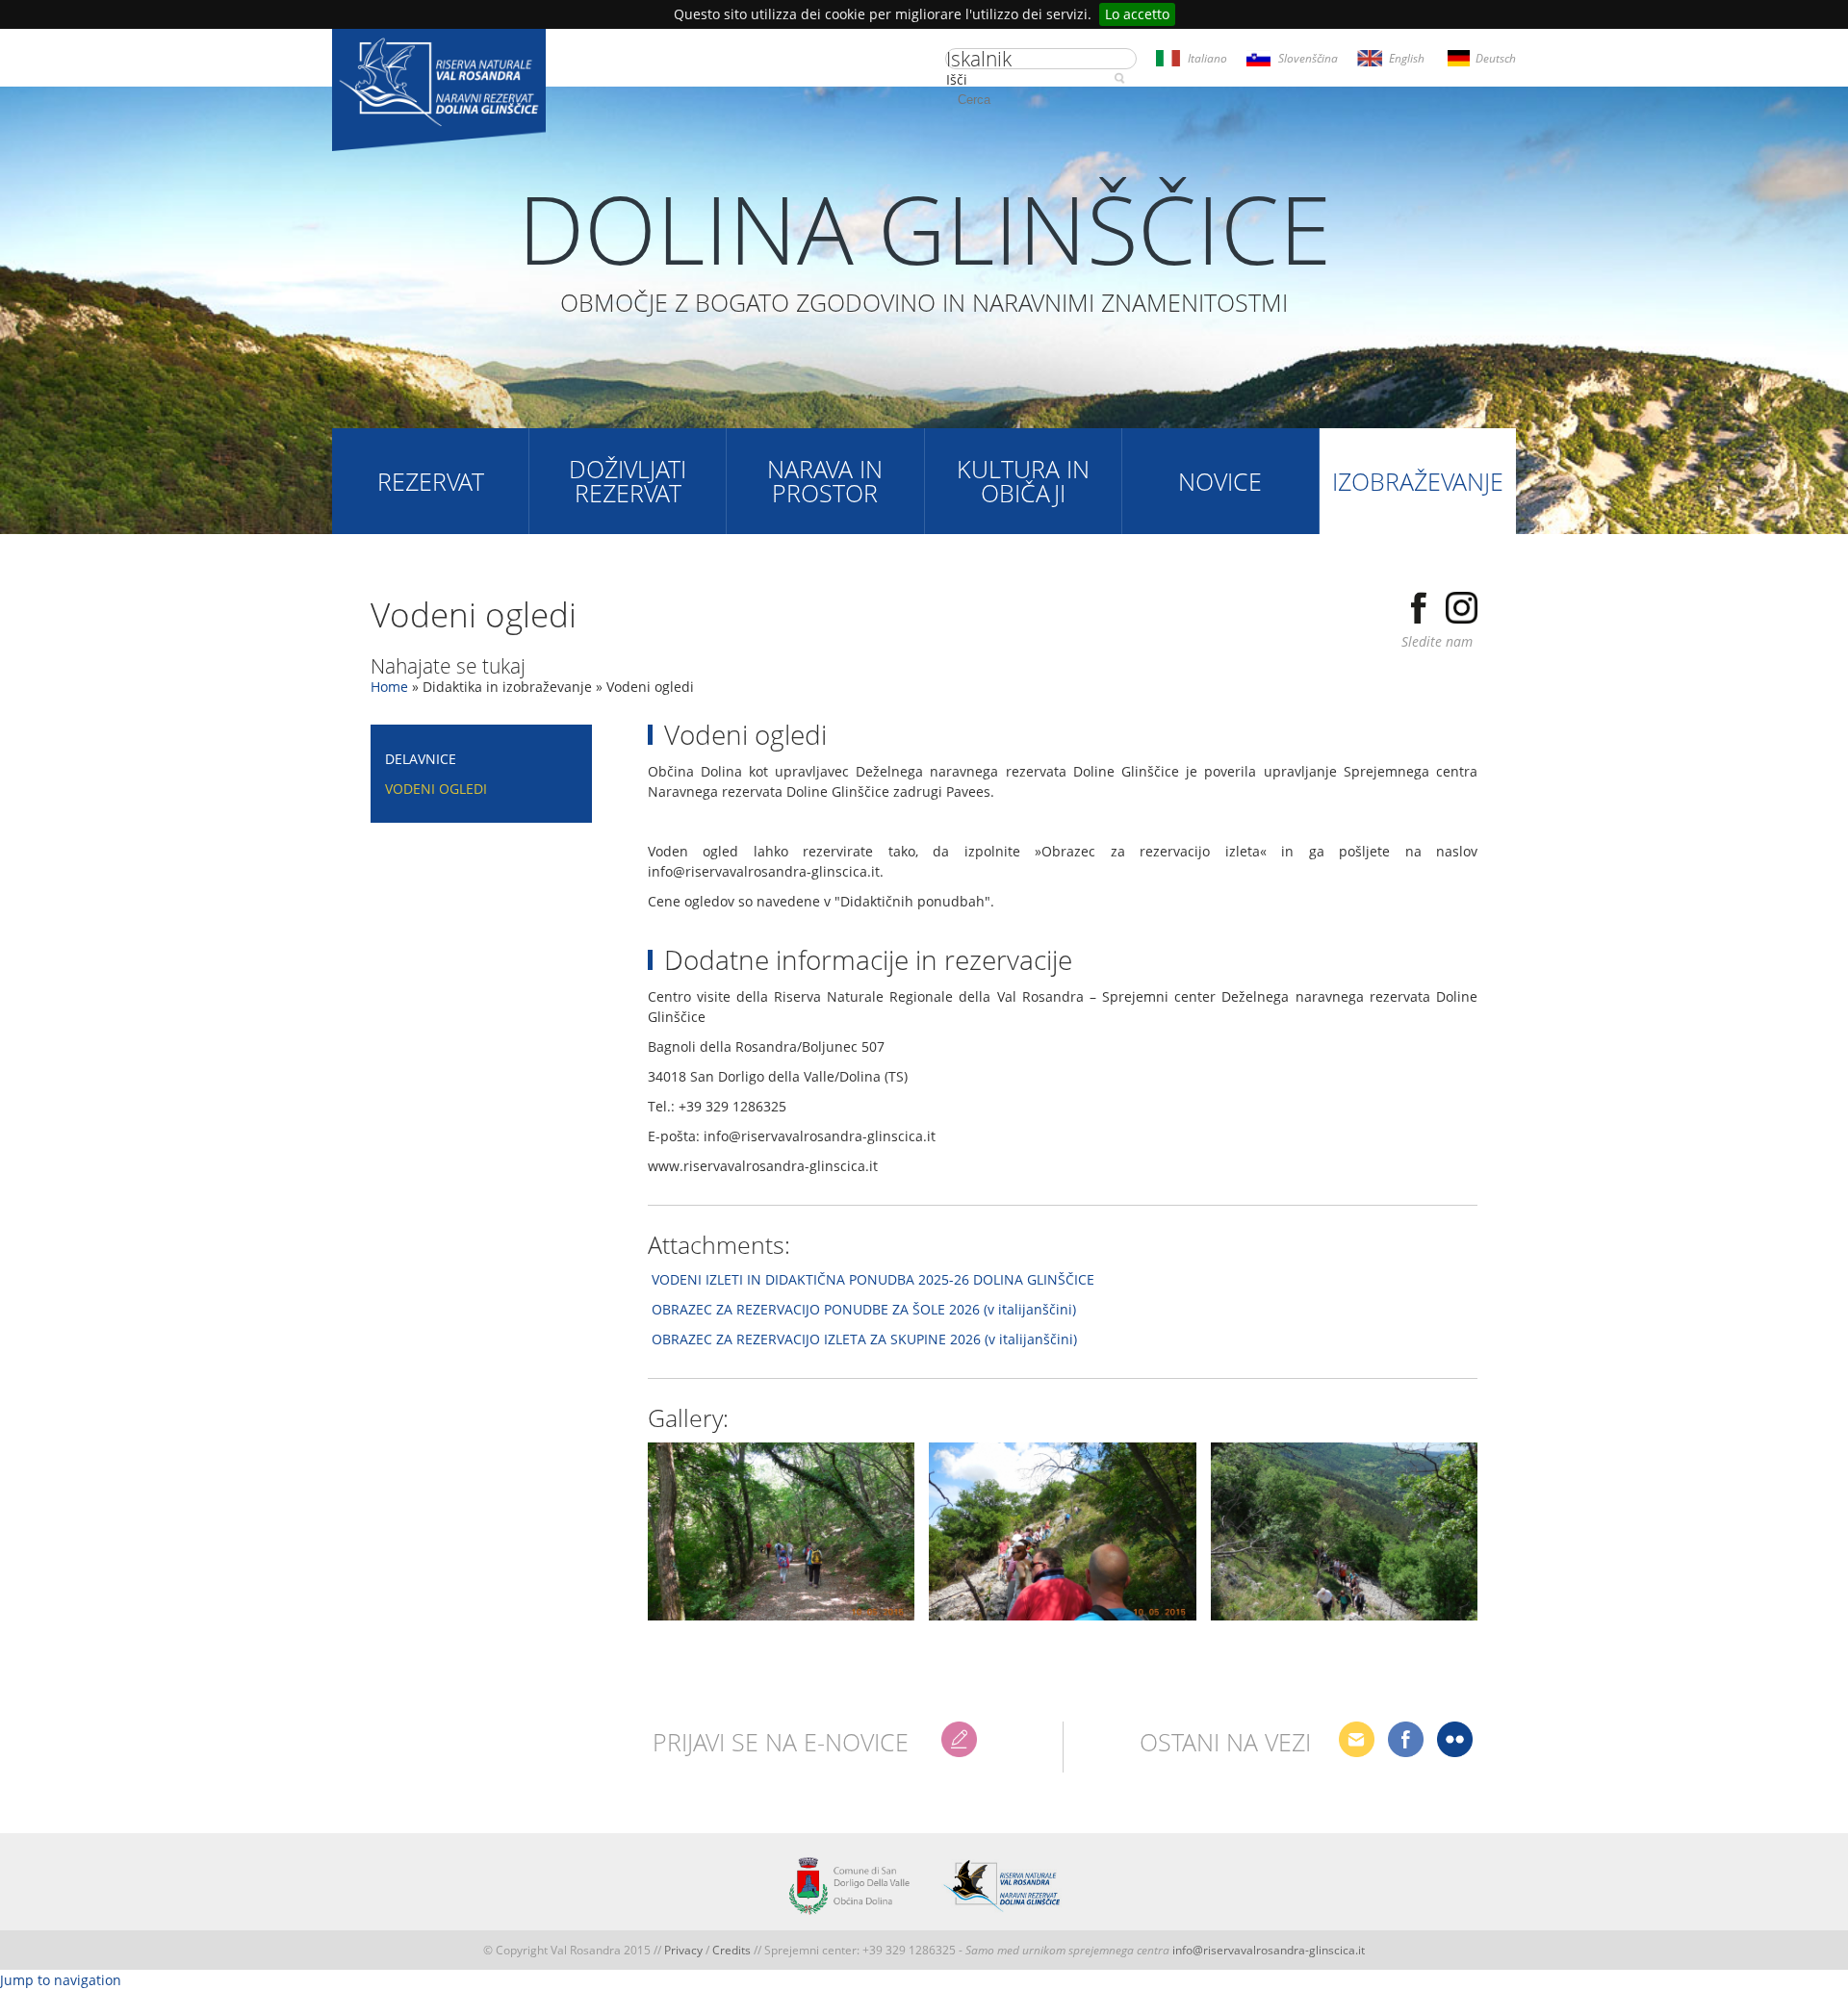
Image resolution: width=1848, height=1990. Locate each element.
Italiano (1207, 58)
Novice (1220, 481)
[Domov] (439, 92)
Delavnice (421, 759)
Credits (733, 1950)
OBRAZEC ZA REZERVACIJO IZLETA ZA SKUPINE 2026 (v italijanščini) (864, 1339)
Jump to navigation (61, 1980)
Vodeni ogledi (436, 789)
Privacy (683, 1950)
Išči (957, 79)
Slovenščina (1308, 58)
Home (389, 687)
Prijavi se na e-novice (781, 1742)
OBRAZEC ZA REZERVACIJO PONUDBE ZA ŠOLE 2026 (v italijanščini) (864, 1309)
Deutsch (1496, 58)
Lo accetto (1137, 14)
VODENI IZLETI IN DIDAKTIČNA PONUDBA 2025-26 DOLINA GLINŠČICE (873, 1279)
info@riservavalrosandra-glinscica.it (1269, 1950)
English (1407, 58)
